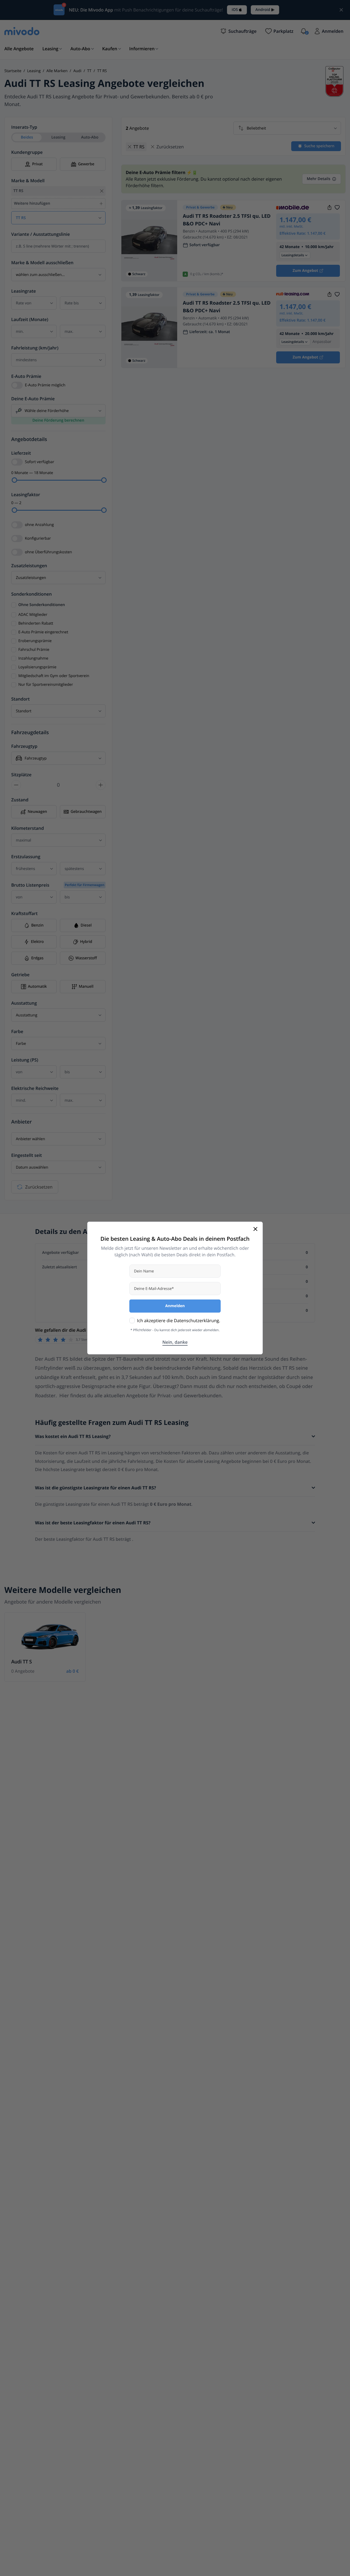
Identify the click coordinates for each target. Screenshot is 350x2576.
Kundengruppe (27, 152)
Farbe (17, 1031)
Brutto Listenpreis (58, 885)
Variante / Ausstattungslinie (41, 234)
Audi (77, 71)
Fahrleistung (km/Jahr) (35, 348)
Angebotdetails (29, 439)
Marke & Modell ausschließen (42, 263)
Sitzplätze (21, 775)
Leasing (34, 71)
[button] (238, 31)
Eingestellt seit (27, 1155)
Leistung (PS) (25, 1060)
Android (263, 10)
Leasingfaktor (26, 495)
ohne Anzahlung (39, 525)
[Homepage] (22, 31)
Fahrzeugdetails (30, 733)
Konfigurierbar (38, 538)
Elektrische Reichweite (35, 1088)
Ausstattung (24, 1003)
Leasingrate (24, 291)
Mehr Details (319, 179)
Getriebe (20, 975)
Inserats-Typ (24, 127)
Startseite (13, 71)
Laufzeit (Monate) (30, 319)
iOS (235, 10)
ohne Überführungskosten (48, 552)
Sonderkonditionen (31, 594)
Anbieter (21, 1122)
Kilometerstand (27, 828)
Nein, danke (175, 1342)
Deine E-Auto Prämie (33, 399)
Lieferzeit (21, 453)
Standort (21, 699)
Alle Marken (57, 71)
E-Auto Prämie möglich (45, 385)
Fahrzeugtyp (24, 746)
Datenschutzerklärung (196, 1321)
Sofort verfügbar (40, 462)
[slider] (14, 480)
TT (89, 71)
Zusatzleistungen (29, 566)
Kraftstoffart (24, 913)
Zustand (20, 800)
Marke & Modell (28, 181)
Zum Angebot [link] (305, 271)
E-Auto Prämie (26, 376)
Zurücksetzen (39, 1187)
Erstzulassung (26, 857)
